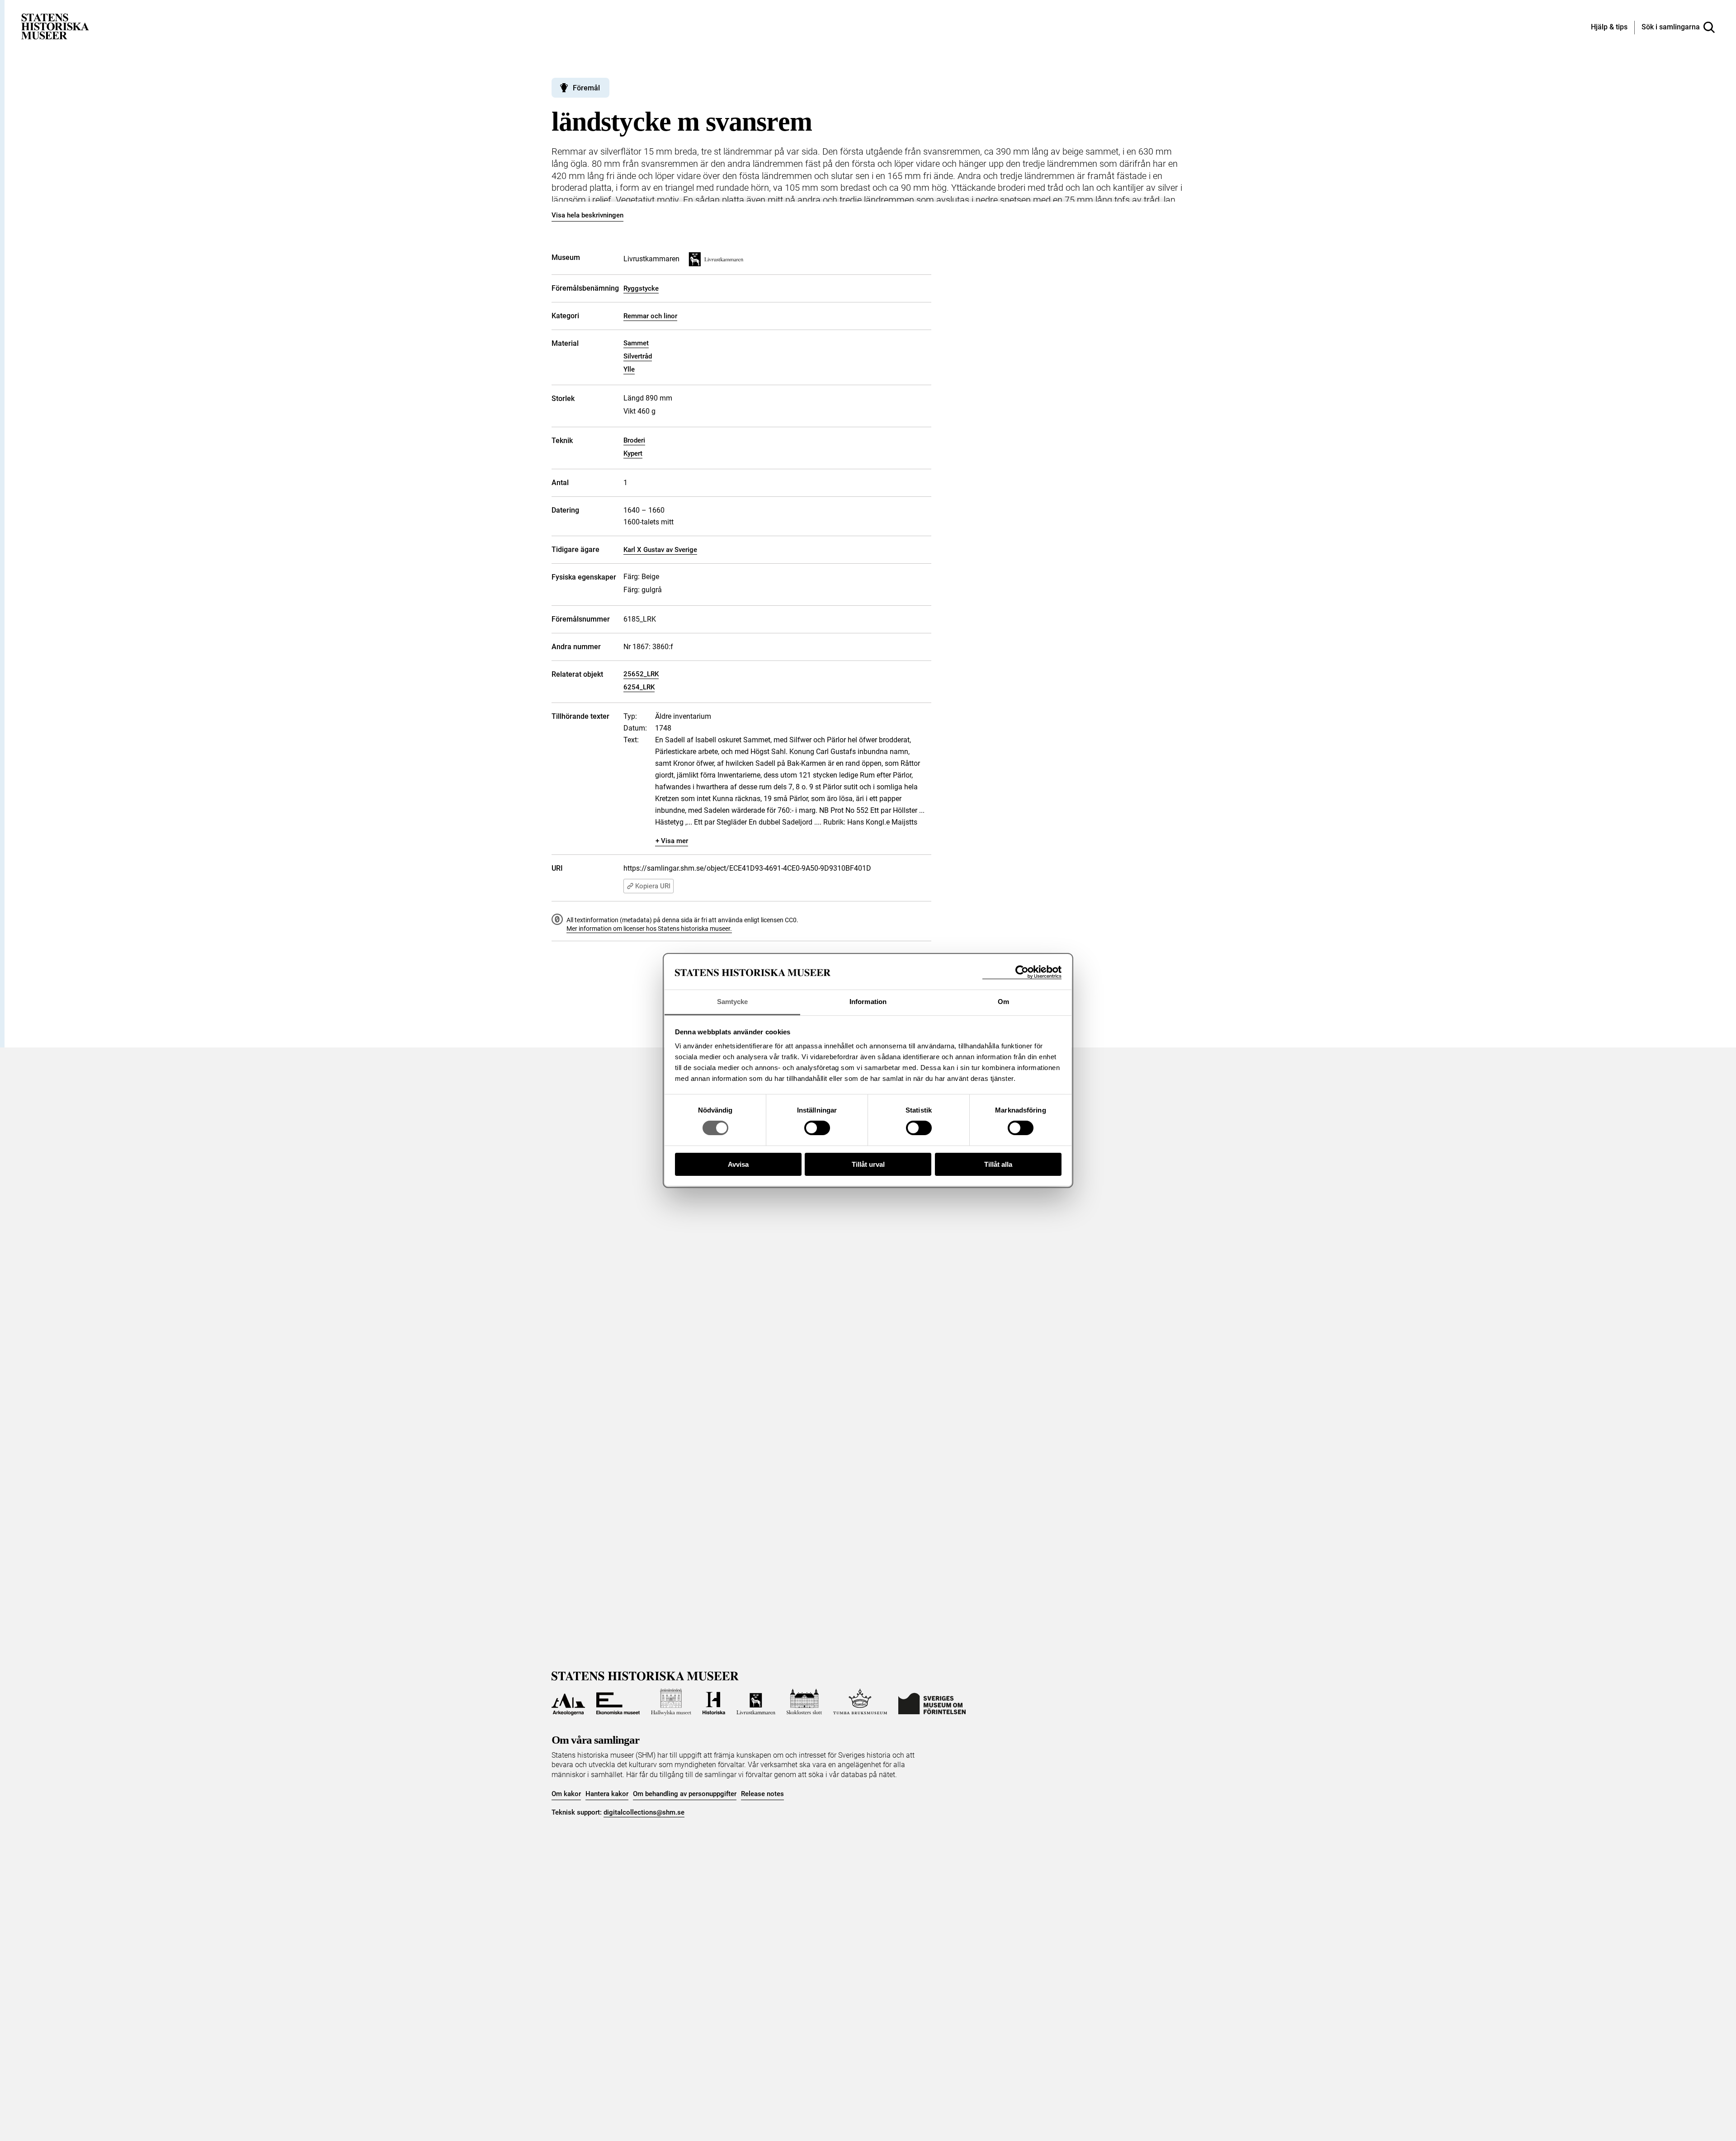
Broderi (634, 440)
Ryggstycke (641, 288)
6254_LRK (639, 687)
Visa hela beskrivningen (587, 215)
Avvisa (738, 1164)
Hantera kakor (607, 1794)
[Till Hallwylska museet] (671, 1702)
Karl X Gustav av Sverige (660, 550)
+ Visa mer (672, 841)
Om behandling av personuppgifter (685, 1794)
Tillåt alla (998, 1164)
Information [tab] (868, 1002)
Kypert (633, 453)
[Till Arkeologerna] (568, 1702)
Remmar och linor (650, 316)
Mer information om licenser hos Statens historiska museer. (649, 929)
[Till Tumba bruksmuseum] (860, 1702)
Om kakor (566, 1794)
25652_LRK (641, 674)
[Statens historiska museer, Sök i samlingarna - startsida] (55, 26)
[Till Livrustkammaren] (756, 1702)
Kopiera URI (653, 886)
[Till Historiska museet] (714, 1702)
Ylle (629, 369)
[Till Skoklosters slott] (804, 1702)
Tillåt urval (868, 1164)
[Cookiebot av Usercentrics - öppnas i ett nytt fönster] (1022, 972)
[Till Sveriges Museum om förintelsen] (932, 1702)
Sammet (636, 343)
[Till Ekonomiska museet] (618, 1702)
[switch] (817, 1128)
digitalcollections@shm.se (644, 1812)
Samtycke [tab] (733, 1002)
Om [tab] (1003, 1002)
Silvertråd (638, 356)
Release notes (762, 1794)
